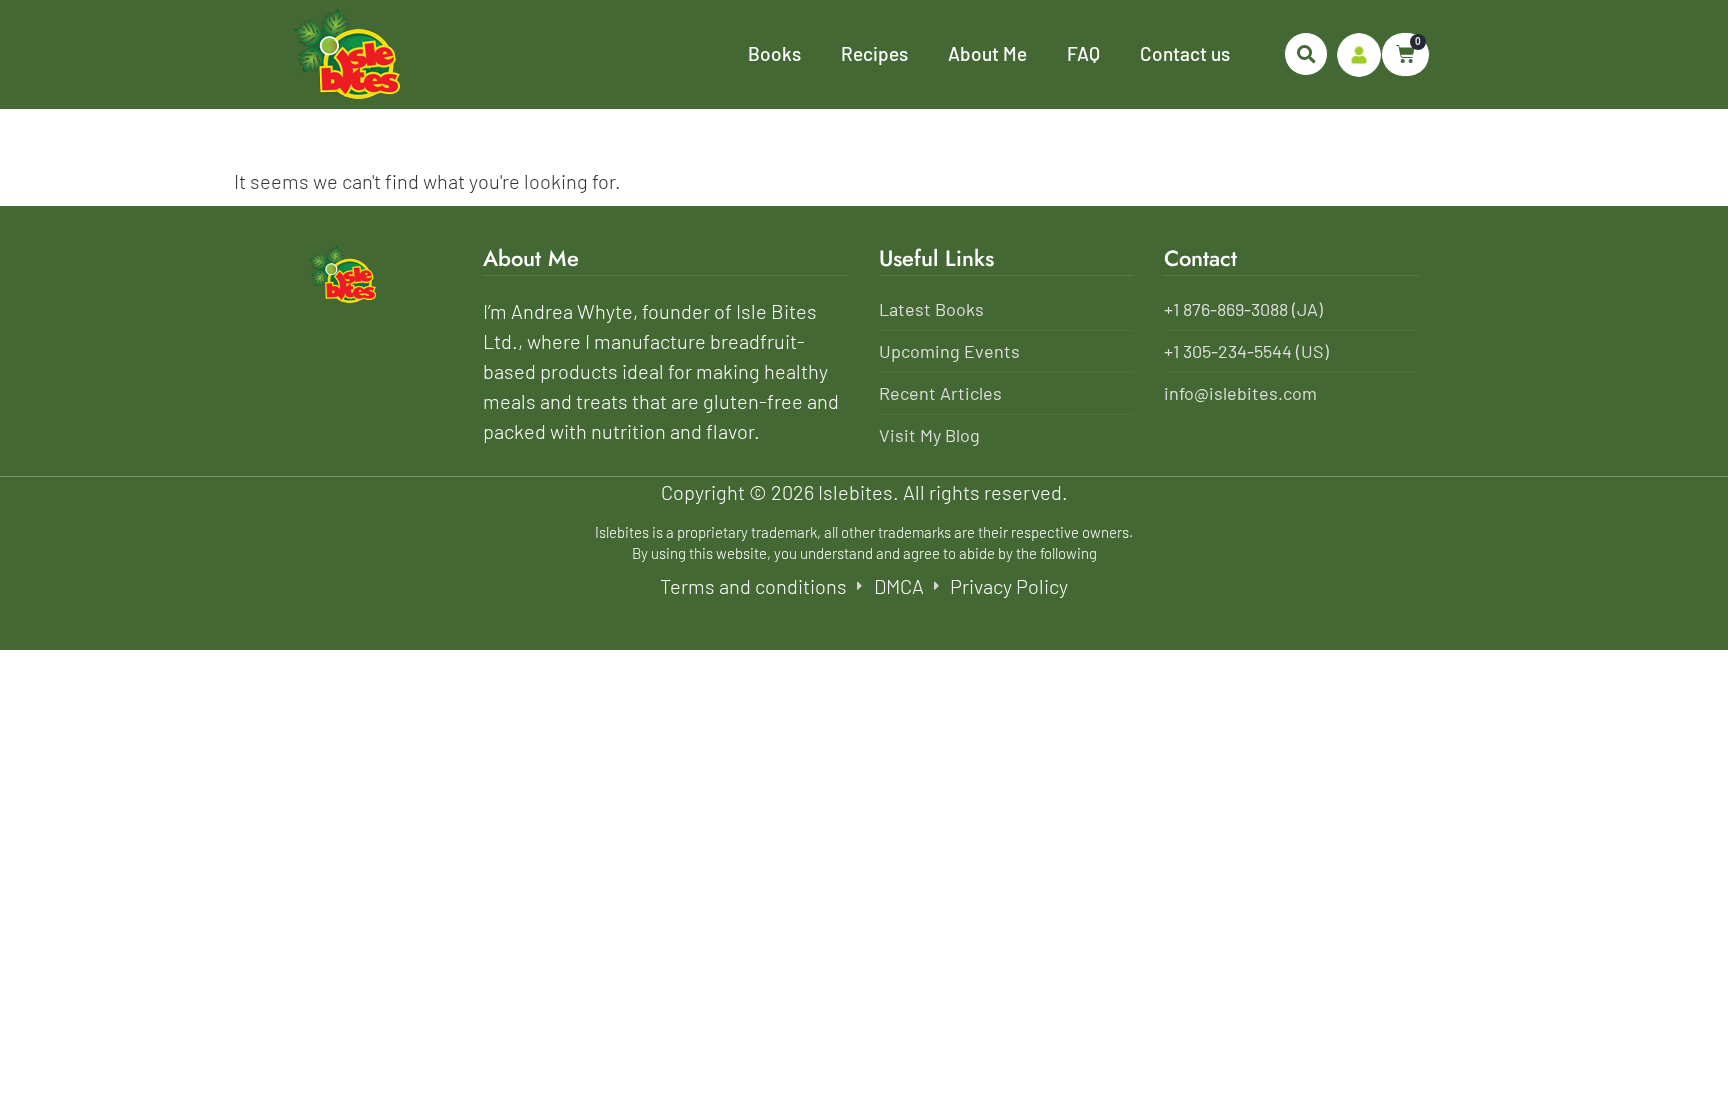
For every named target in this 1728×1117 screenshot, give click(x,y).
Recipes (874, 53)
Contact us (1185, 53)
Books (774, 53)
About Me (987, 53)
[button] (1306, 54)
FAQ (1083, 53)
